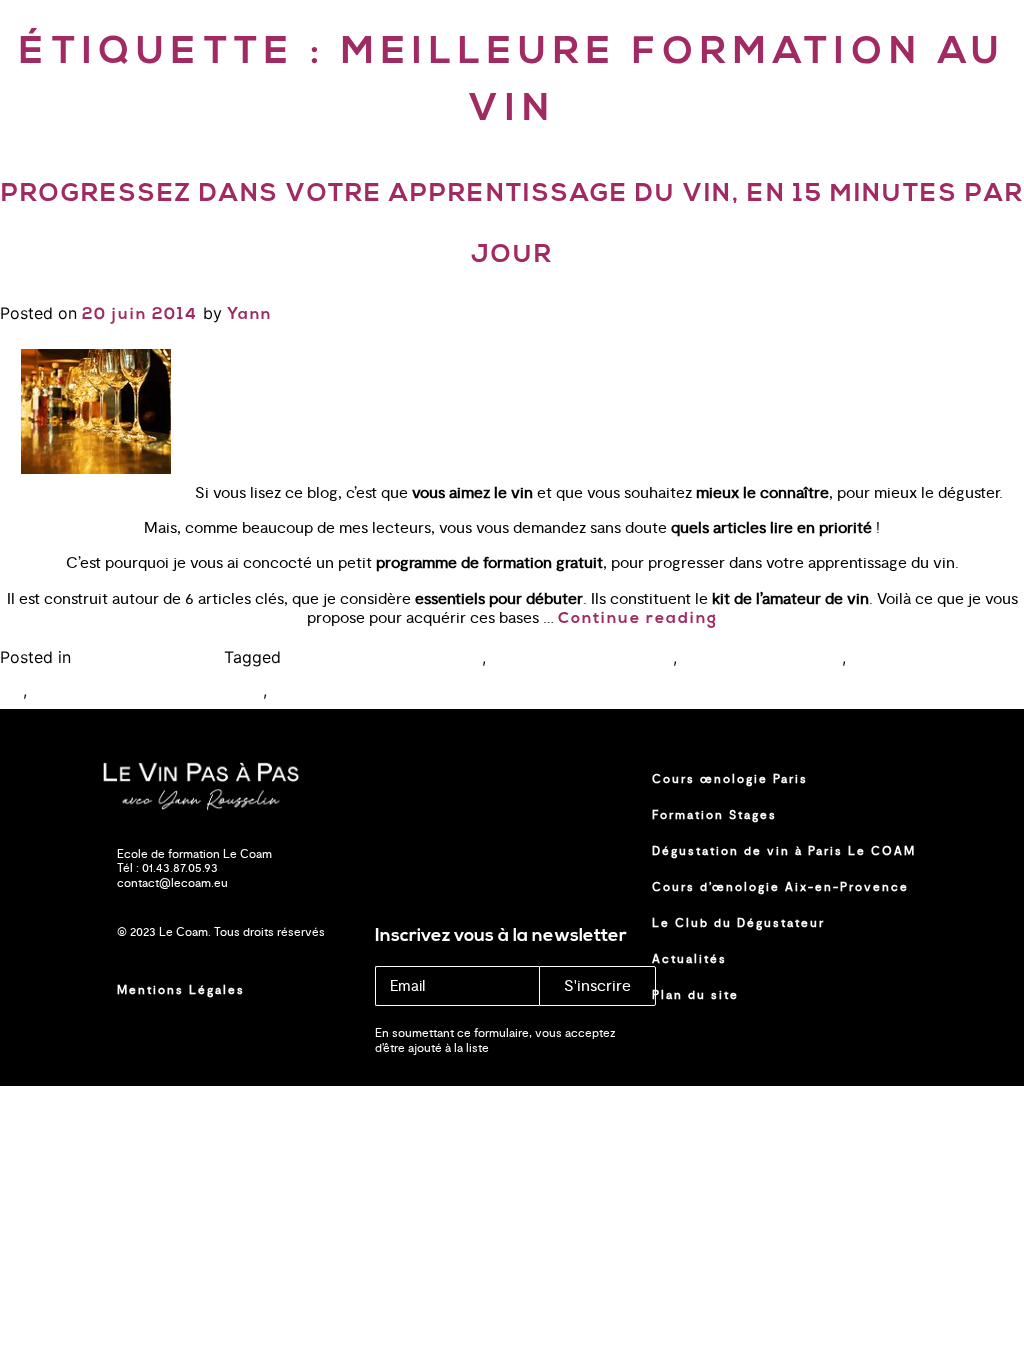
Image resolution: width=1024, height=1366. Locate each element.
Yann (249, 315)
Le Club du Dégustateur (738, 923)
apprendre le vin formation (384, 659)
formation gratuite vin (762, 659)
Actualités (689, 959)
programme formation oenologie (147, 692)
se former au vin (332, 692)
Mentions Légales (181, 990)
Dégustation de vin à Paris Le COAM (784, 851)
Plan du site (695, 995)
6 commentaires (450, 692)
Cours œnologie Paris (730, 779)
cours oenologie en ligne (582, 659)
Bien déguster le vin (150, 659)
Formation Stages (714, 815)
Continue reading (638, 619)
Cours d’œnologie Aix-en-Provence (780, 887)
